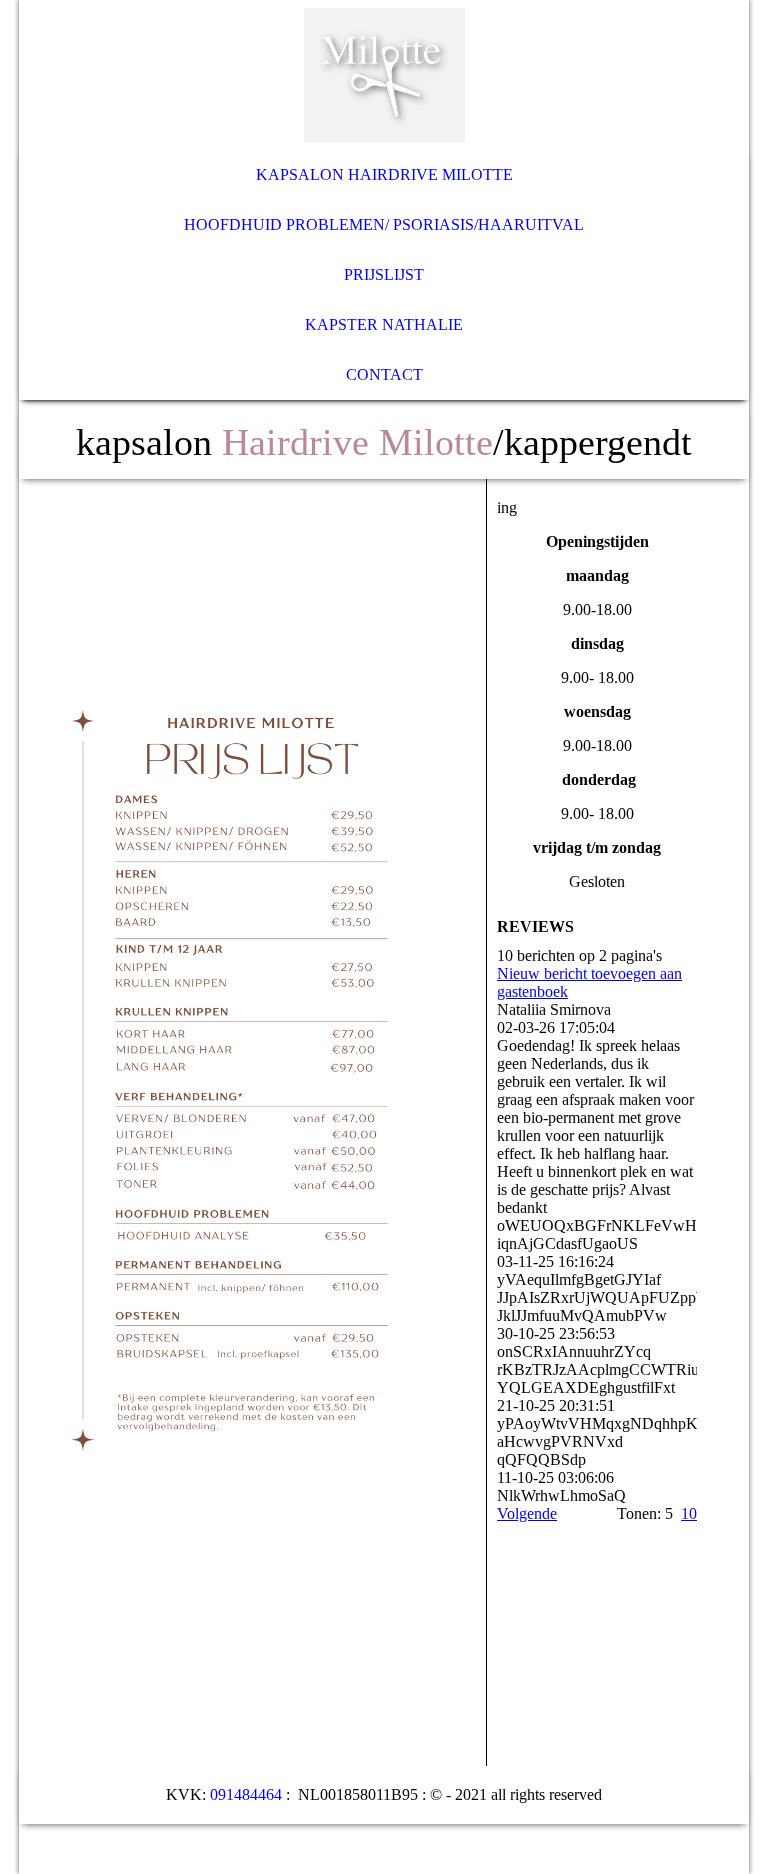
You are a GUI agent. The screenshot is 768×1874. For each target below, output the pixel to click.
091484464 (246, 1794)
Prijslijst (384, 274)
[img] (384, 75)
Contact (384, 374)
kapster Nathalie (384, 324)
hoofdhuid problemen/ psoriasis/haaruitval (384, 224)
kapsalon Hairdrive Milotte (384, 174)
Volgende (527, 1513)
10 (689, 1513)
